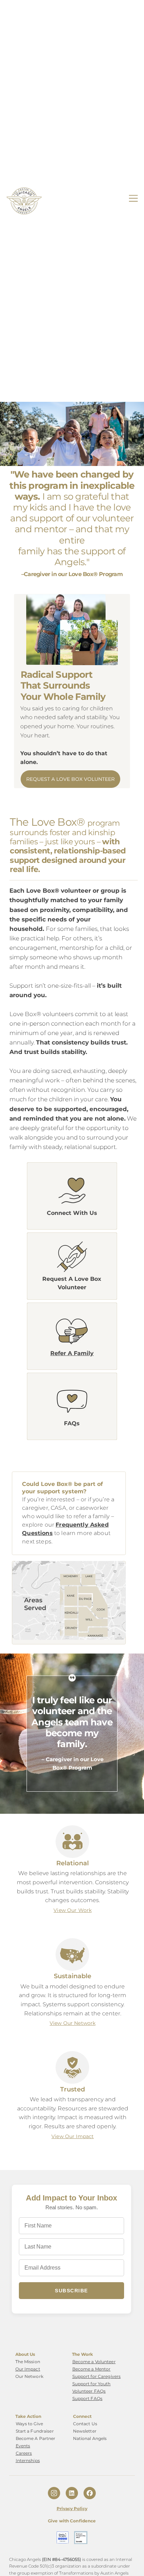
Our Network (29, 2376)
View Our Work (73, 1910)
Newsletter (85, 2431)
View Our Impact (73, 2136)
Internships (28, 2460)
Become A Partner (36, 2438)
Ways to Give (29, 2424)
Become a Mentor (92, 2369)
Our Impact (28, 2369)
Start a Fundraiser (35, 2431)
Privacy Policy (72, 2509)
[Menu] (134, 198)
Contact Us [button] (85, 2424)
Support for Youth (92, 2384)
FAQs (72, 1423)
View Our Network (73, 2023)
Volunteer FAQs (89, 2391)
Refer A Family (72, 1353)
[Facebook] (90, 2493)
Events (23, 2446)
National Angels (90, 2438)
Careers (24, 2453)
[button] (72, 1191)
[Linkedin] (72, 2493)
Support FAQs (87, 2398)
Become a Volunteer (94, 2362)
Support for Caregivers (97, 2376)
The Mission (28, 2362)
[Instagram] (54, 2493)
